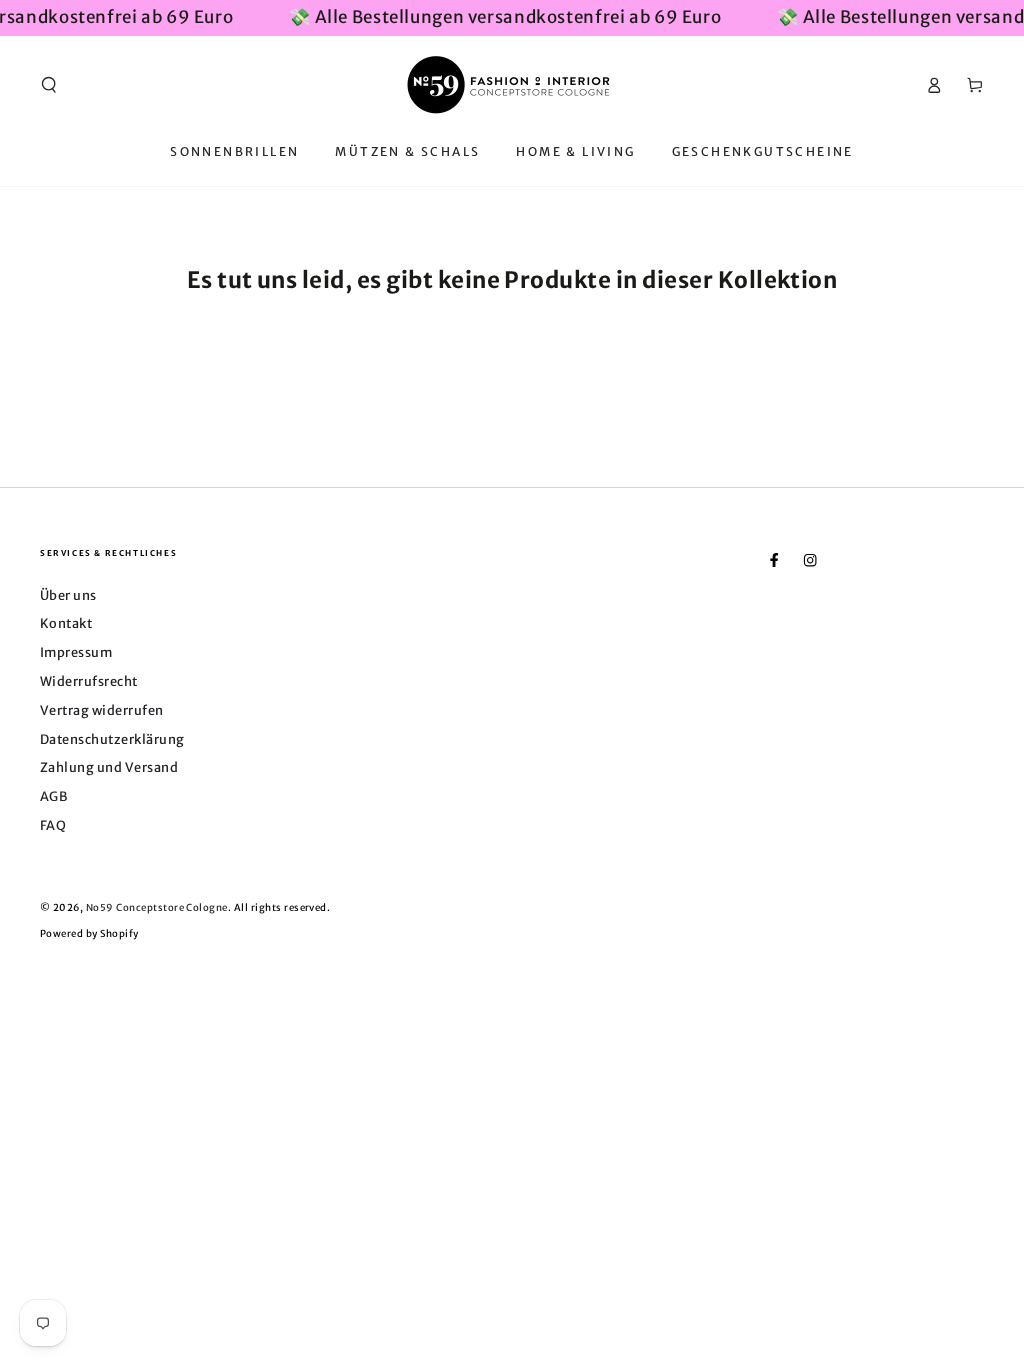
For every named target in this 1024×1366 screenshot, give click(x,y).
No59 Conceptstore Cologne (157, 908)
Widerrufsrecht (89, 681)
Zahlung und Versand (109, 767)
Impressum (76, 652)
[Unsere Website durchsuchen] (49, 84)
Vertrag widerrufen (102, 710)
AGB (53, 796)
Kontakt (66, 623)
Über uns (68, 595)
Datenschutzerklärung (112, 739)
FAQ (53, 825)
